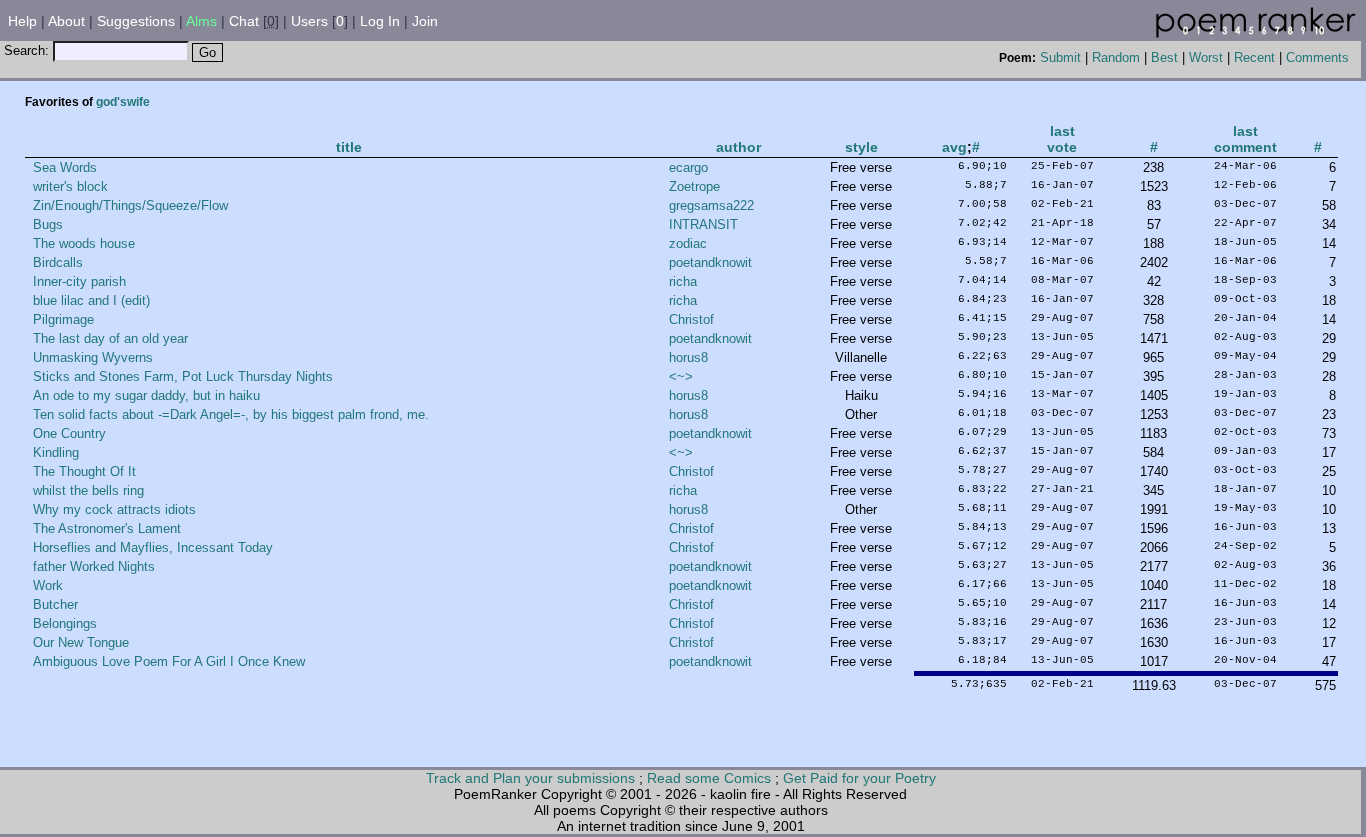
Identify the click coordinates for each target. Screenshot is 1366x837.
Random (1116, 57)
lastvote (1062, 139)
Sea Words (65, 167)
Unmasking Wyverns (93, 357)
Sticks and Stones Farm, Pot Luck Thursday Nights (183, 376)
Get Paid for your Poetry (859, 778)
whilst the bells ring (88, 490)
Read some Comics (709, 778)
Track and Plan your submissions (530, 778)
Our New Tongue (81, 642)
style (861, 147)
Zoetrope (694, 186)
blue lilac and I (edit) (91, 300)
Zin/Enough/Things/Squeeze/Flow (130, 205)
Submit (1060, 57)
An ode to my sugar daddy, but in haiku (146, 395)
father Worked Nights (94, 566)
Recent (1254, 57)
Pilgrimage (63, 319)
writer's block (70, 186)
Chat (244, 21)
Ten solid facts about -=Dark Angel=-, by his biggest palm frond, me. (231, 414)
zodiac (688, 243)
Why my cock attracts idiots (114, 509)
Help (22, 21)
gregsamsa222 (711, 205)
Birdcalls (58, 262)
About (66, 21)
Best (1164, 57)
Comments (1317, 57)
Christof (691, 319)
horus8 (688, 357)
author (738, 147)
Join (425, 21)
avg (954, 147)
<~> (681, 376)
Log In (380, 21)
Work (48, 585)
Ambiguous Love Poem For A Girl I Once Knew (169, 661)
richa (683, 281)
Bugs (48, 224)
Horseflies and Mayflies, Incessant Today (153, 547)
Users (309, 21)
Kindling (56, 452)
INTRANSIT (703, 224)
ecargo (688, 167)
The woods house (84, 243)
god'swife (123, 102)
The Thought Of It (84, 471)
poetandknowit (710, 262)
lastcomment (1245, 139)
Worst (1206, 57)
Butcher (55, 604)
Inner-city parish (79, 281)
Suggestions (136, 21)
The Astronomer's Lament (107, 528)
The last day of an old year (110, 338)
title (349, 147)
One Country (69, 433)
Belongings (65, 623)
